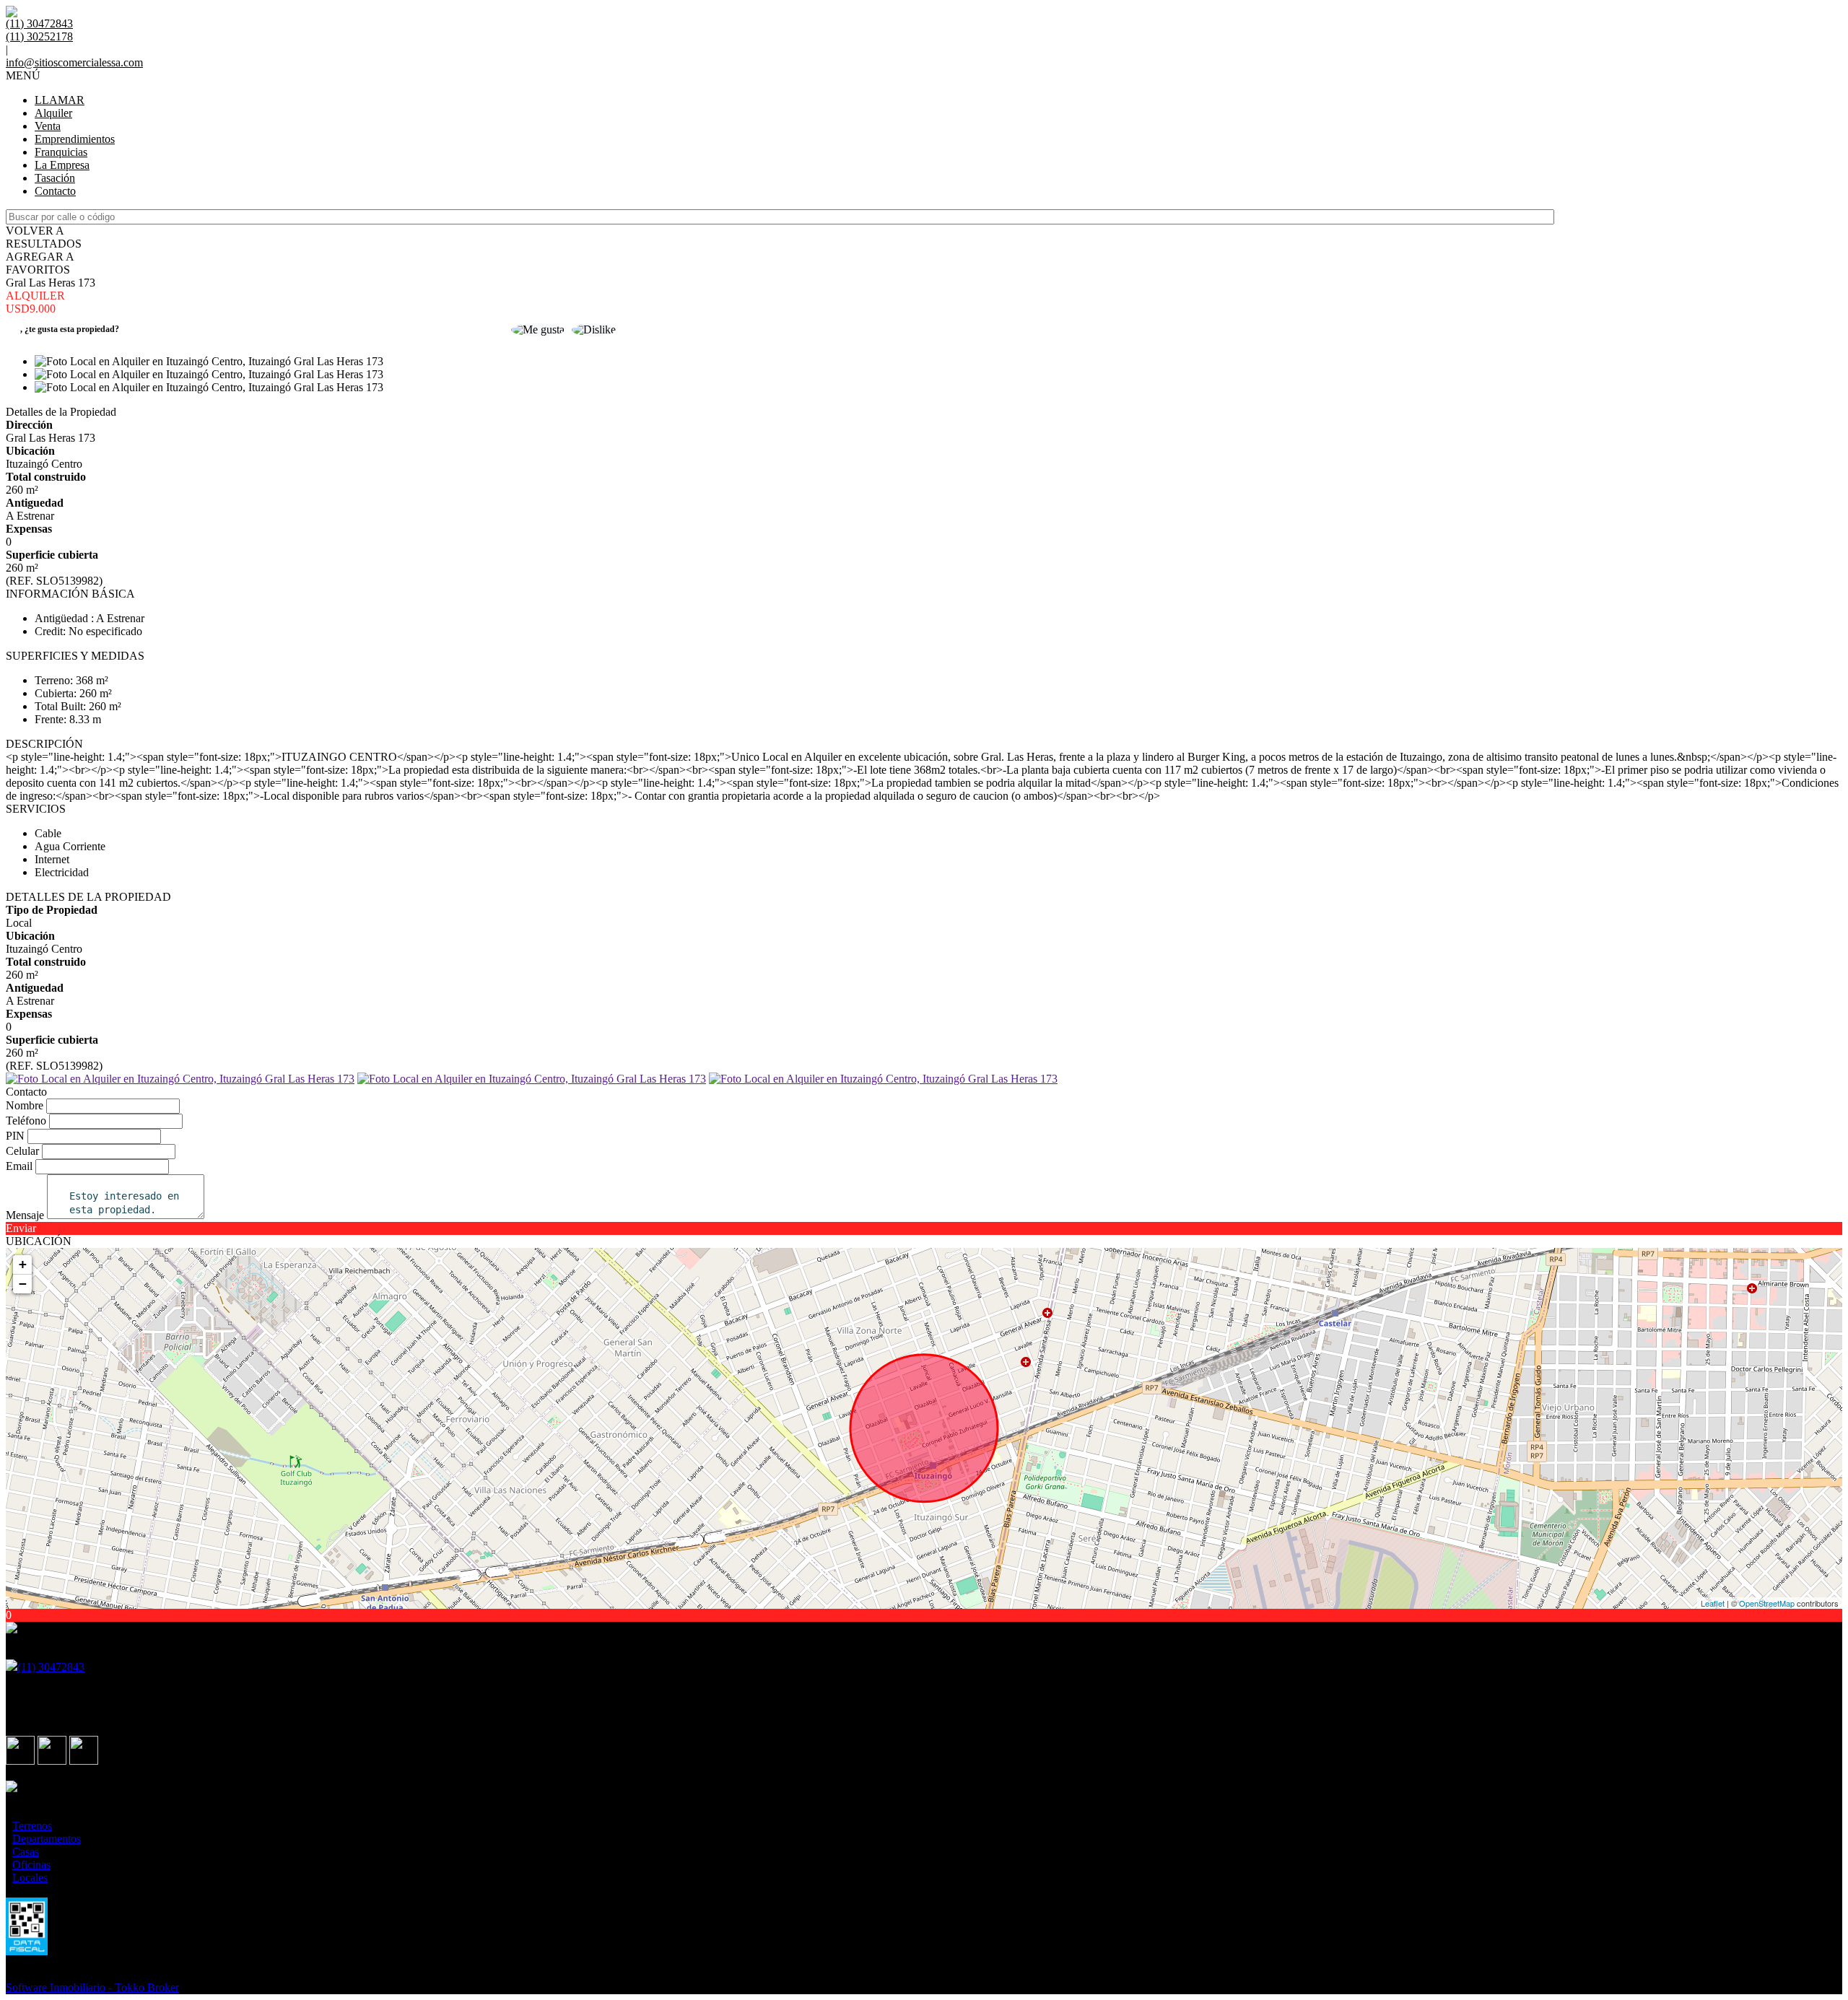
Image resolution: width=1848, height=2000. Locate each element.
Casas (26, 1852)
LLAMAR (60, 100)
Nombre (25, 1105)
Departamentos (47, 1839)
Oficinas (31, 1865)
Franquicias (61, 152)
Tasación (55, 178)
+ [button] (23, 1264)
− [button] (23, 1284)
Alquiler (53, 113)
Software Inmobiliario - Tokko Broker (92, 1987)
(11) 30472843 (51, 1667)
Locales (30, 1878)
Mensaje (25, 1215)
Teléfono (26, 1121)
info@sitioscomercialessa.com (74, 62)
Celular (22, 1151)
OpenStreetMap (1767, 1603)
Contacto (55, 191)
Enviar (21, 1228)
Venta (48, 126)
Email (19, 1166)
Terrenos (32, 1826)
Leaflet (1713, 1603)
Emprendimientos (75, 139)
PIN (15, 1136)
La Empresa (62, 165)
